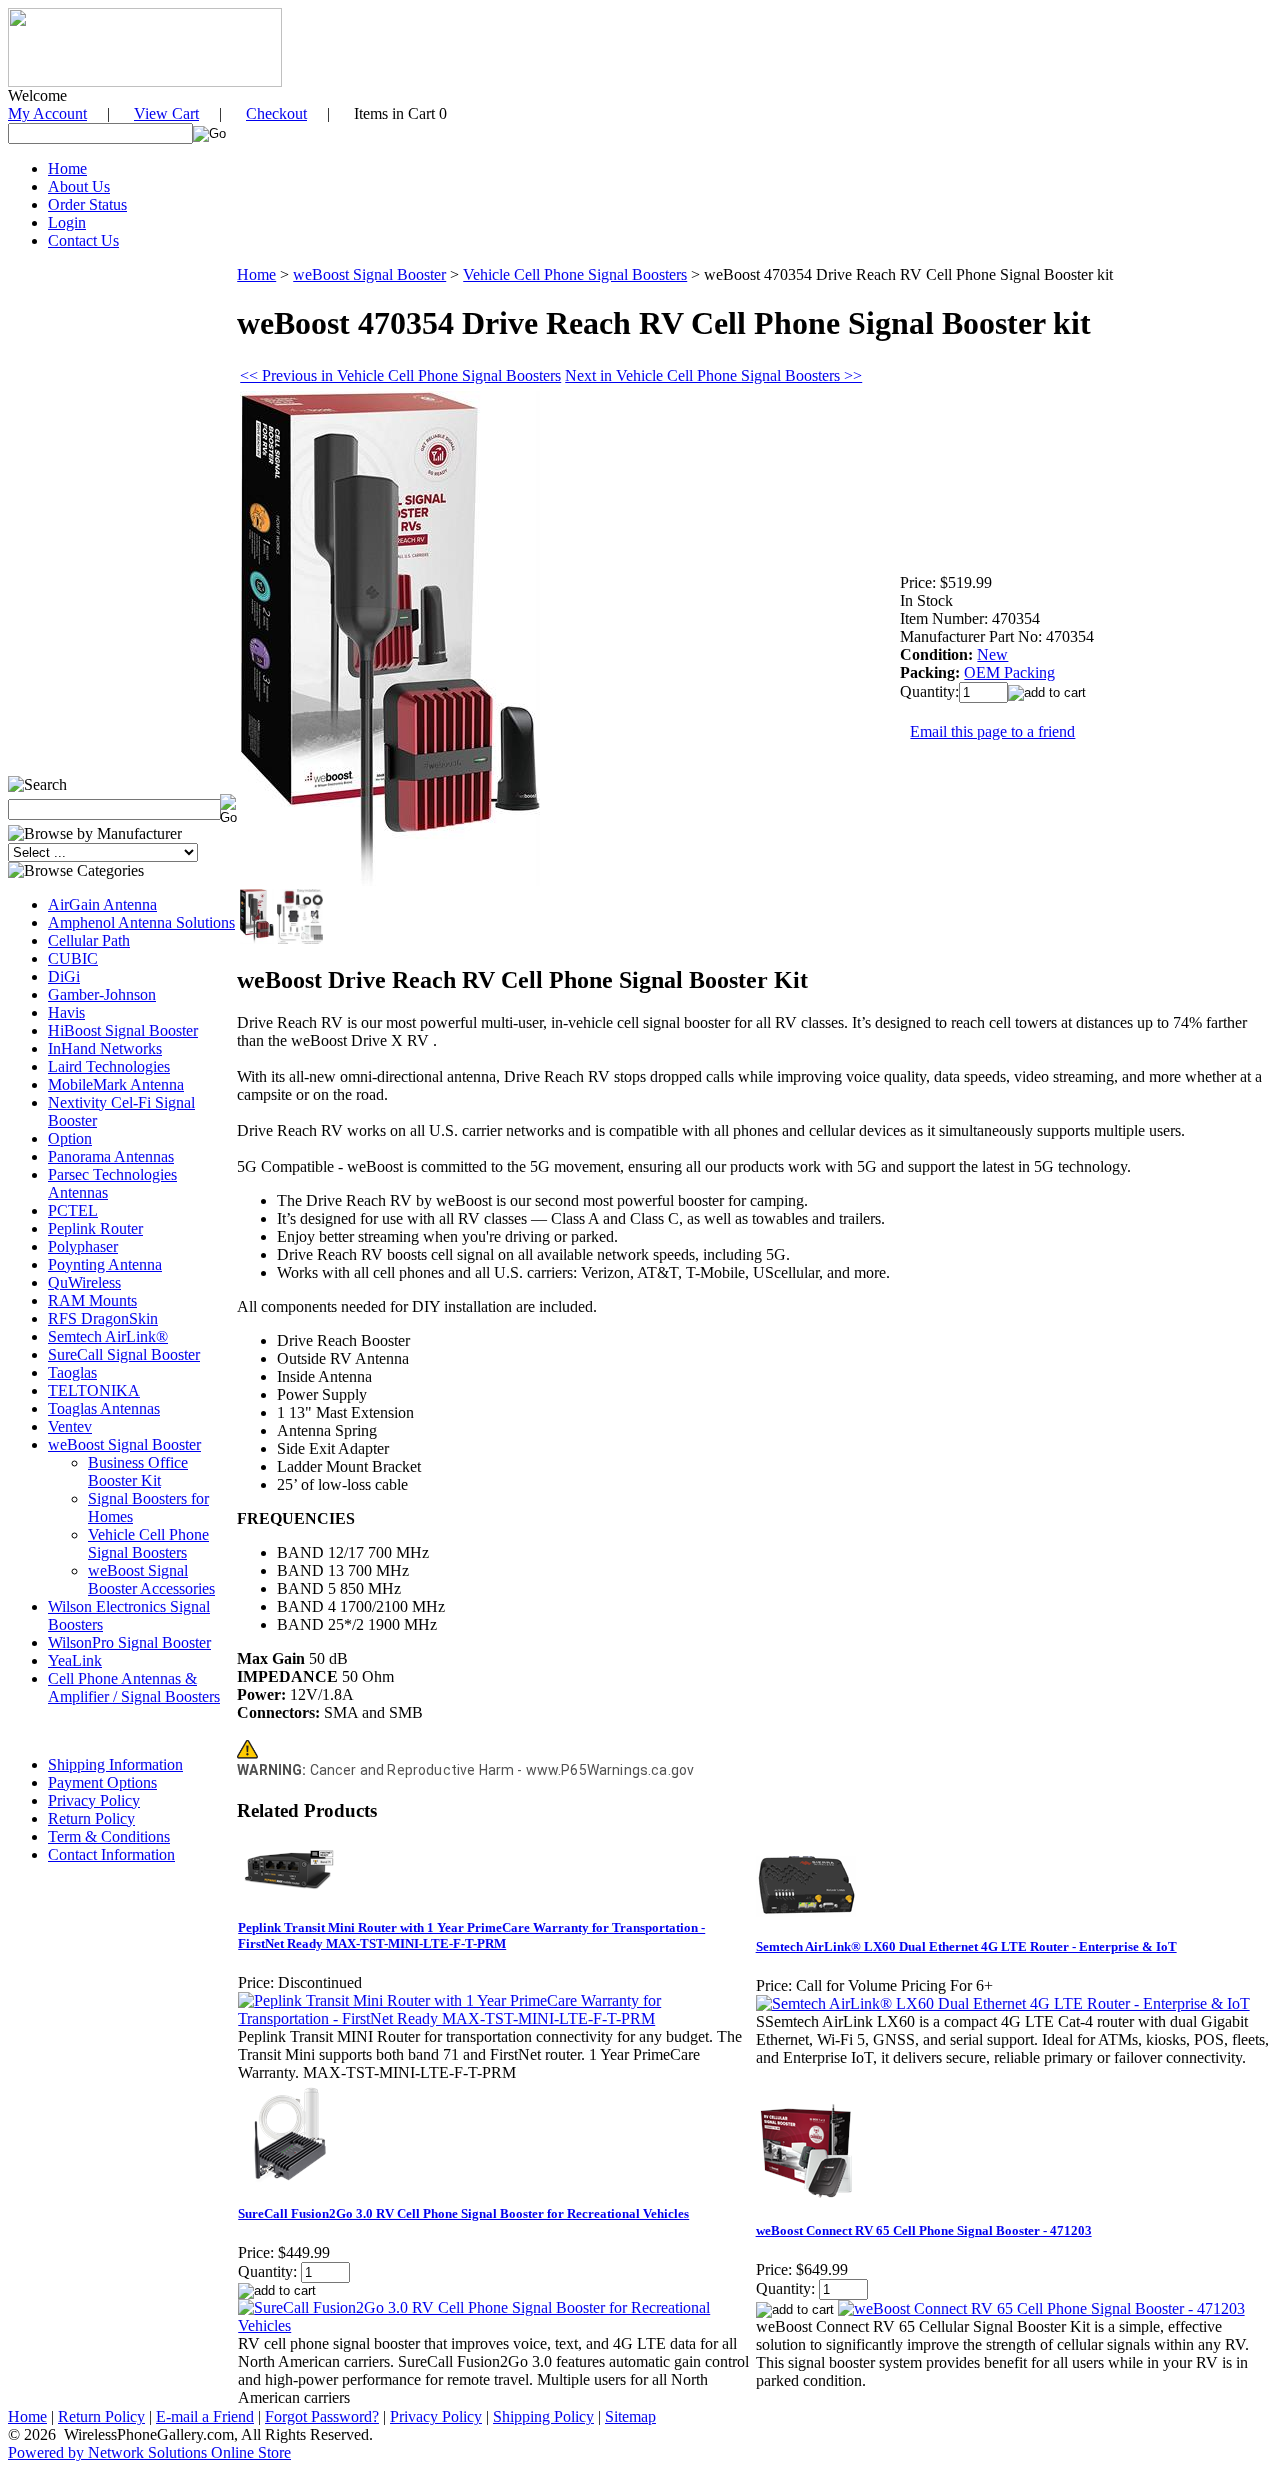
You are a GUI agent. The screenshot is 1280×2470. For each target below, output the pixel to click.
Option (70, 1138)
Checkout (276, 113)
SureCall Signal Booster (124, 1354)
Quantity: (929, 691)
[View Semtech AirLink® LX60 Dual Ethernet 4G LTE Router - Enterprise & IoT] (1003, 2003)
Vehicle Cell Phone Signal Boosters (148, 1543)
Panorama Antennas (111, 1156)
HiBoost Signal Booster (123, 1030)
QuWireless (84, 1282)
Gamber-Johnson (102, 994)
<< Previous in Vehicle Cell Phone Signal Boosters (400, 375)
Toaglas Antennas (104, 1408)
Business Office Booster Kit (138, 1471)
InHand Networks (105, 1048)
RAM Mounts (92, 1300)
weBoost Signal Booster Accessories (151, 1579)
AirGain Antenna (102, 904)
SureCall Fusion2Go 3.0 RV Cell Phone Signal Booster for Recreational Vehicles (463, 2213)
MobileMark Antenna (116, 1084)
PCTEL (73, 1210)
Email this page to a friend (992, 731)
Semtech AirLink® (108, 1336)
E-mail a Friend (205, 2416)
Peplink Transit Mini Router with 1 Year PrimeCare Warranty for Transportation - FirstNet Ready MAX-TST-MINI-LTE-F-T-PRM (471, 1935)
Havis (66, 1012)
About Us (79, 186)
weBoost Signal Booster (124, 1444)
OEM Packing (1009, 672)
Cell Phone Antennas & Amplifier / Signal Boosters (134, 1687)
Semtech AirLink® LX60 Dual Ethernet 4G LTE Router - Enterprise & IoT (966, 1946)
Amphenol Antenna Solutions (141, 922)
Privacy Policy (94, 1800)
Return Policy (91, 1818)
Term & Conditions (109, 1836)
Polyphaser (83, 1246)
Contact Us (83, 240)
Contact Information (111, 1854)
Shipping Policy (543, 2416)
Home (67, 168)
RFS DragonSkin (103, 1318)
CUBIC (73, 958)
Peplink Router (95, 1228)
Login (67, 222)
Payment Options (102, 1782)
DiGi (64, 976)
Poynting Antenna (105, 1264)
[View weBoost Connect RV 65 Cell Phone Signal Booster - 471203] (1041, 2308)
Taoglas (72, 1372)
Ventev (70, 1426)
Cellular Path (89, 940)
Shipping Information (115, 1764)
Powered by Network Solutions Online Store (149, 2452)
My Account (47, 113)
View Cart (166, 113)
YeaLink (75, 1660)
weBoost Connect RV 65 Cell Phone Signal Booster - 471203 (924, 2230)
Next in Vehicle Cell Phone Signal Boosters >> (713, 375)
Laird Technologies (109, 1066)
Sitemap (630, 2416)
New (992, 654)
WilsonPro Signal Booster (129, 1642)
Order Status (87, 204)
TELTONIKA (94, 1390)
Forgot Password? (322, 2416)
